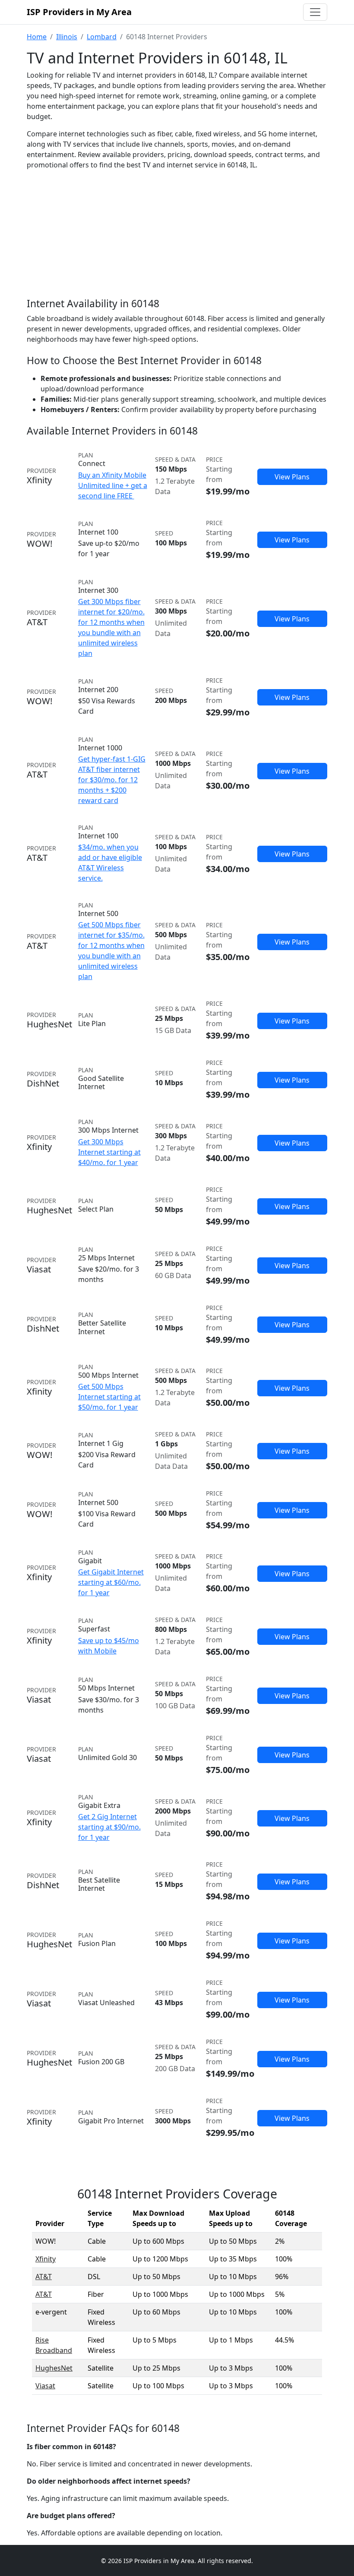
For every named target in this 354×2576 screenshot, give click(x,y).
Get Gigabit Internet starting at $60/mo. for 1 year (111, 1582)
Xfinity (46, 2259)
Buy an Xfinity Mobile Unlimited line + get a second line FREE (113, 485)
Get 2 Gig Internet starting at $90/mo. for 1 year (109, 1827)
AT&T (44, 2277)
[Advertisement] (177, 241)
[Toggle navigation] (315, 12)
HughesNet (54, 2368)
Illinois (67, 37)
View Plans (292, 477)
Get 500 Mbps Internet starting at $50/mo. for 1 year (109, 1397)
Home (37, 37)
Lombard (102, 37)
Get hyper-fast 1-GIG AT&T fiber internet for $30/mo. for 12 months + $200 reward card (112, 780)
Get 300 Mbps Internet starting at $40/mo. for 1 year (109, 1152)
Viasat (45, 2386)
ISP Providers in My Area (79, 12)
